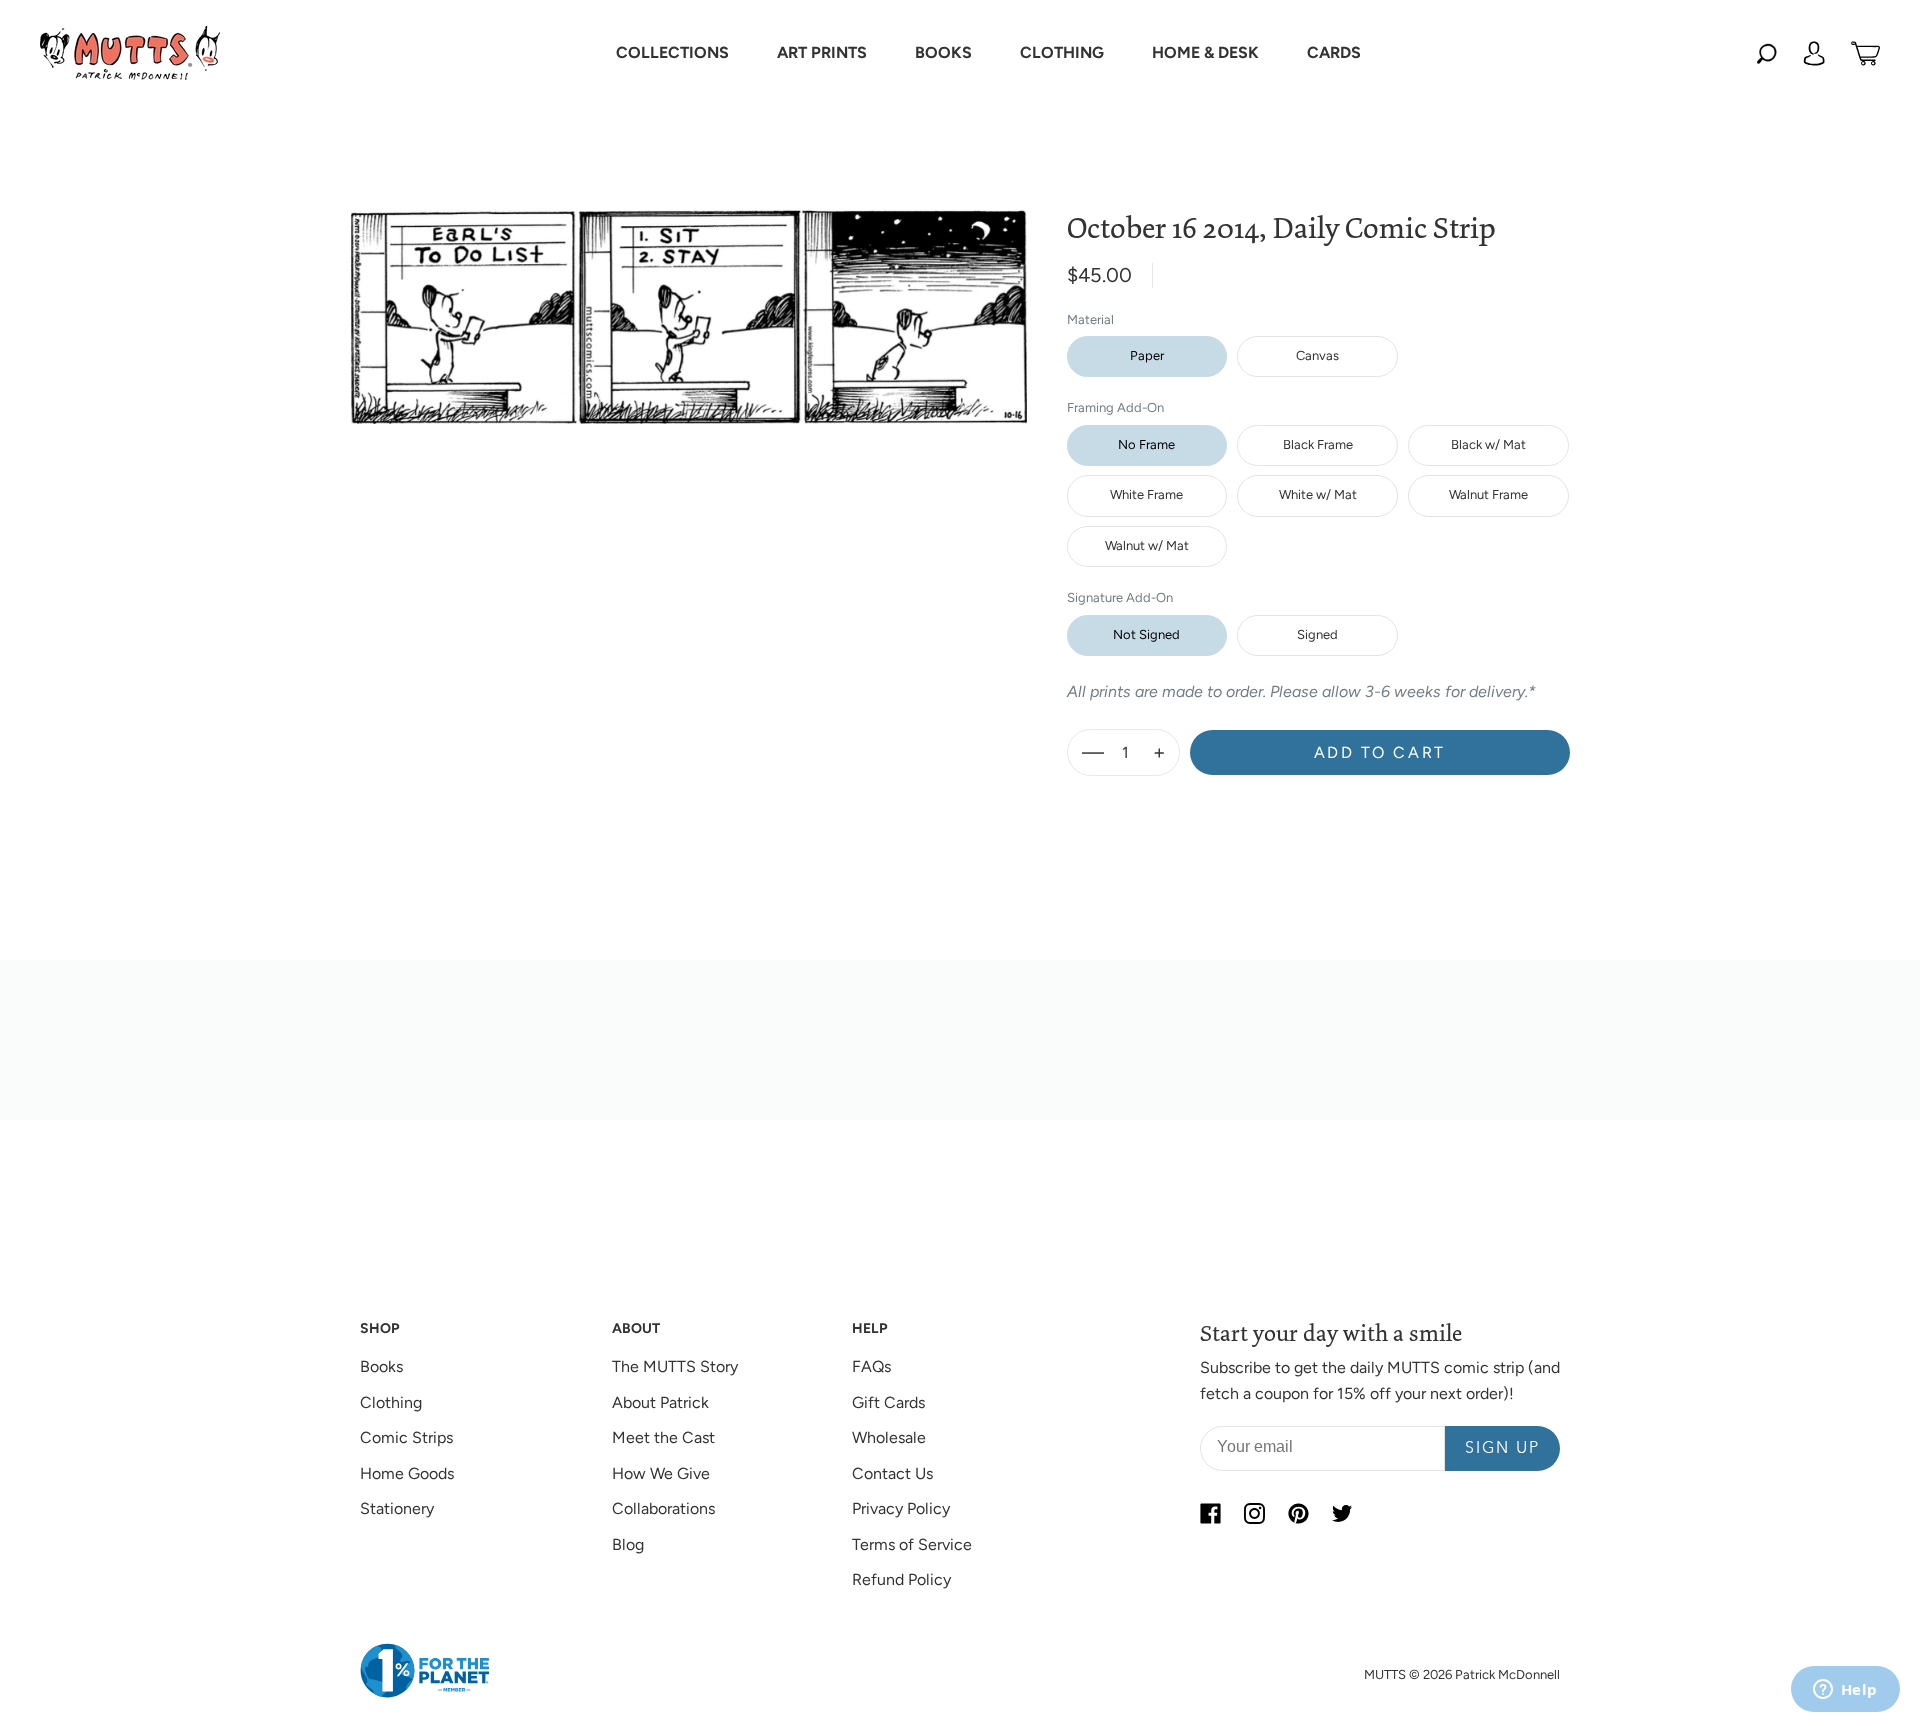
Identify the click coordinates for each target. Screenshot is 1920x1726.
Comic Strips (406, 1437)
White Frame (1146, 494)
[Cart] (1865, 53)
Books (381, 1366)
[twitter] (1342, 1513)
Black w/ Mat (1488, 444)
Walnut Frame (1488, 494)
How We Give (661, 1473)
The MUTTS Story (675, 1366)
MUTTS (1385, 1674)
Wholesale (889, 1437)
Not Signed (1146, 634)
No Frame (1146, 444)
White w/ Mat (1318, 494)
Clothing (391, 1402)
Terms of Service (912, 1544)
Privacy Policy (901, 1508)
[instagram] (1254, 1513)
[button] (672, 53)
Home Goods (407, 1473)
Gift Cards (888, 1402)
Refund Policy (901, 1579)
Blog (628, 1544)
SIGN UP (1502, 1449)
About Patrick (660, 1402)
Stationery (397, 1508)
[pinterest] (1298, 1513)
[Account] (1814, 53)
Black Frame (1318, 444)
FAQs (871, 1366)
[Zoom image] (689, 301)
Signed (1317, 634)
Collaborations (663, 1508)
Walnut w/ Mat (1147, 545)
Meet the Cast (663, 1437)
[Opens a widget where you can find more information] (1845, 1691)
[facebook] (1210, 1513)
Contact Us (892, 1473)
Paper (1147, 355)
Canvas (1317, 355)
